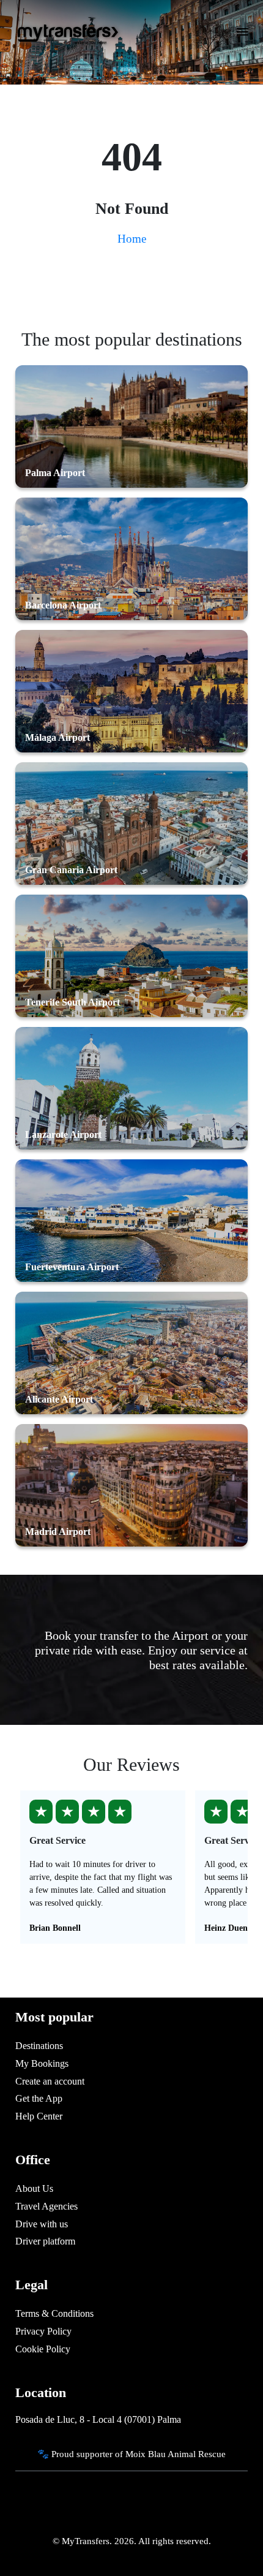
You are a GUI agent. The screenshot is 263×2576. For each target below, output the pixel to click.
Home (132, 239)
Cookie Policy (43, 2349)
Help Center (39, 2116)
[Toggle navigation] (243, 36)
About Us (34, 2188)
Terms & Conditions (54, 2313)
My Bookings (42, 2063)
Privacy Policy (43, 2331)
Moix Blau (146, 2454)
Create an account (50, 2081)
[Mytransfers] (67, 32)
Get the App (39, 2098)
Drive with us (42, 2224)
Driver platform (45, 2241)
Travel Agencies (46, 2206)
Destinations (39, 2046)
